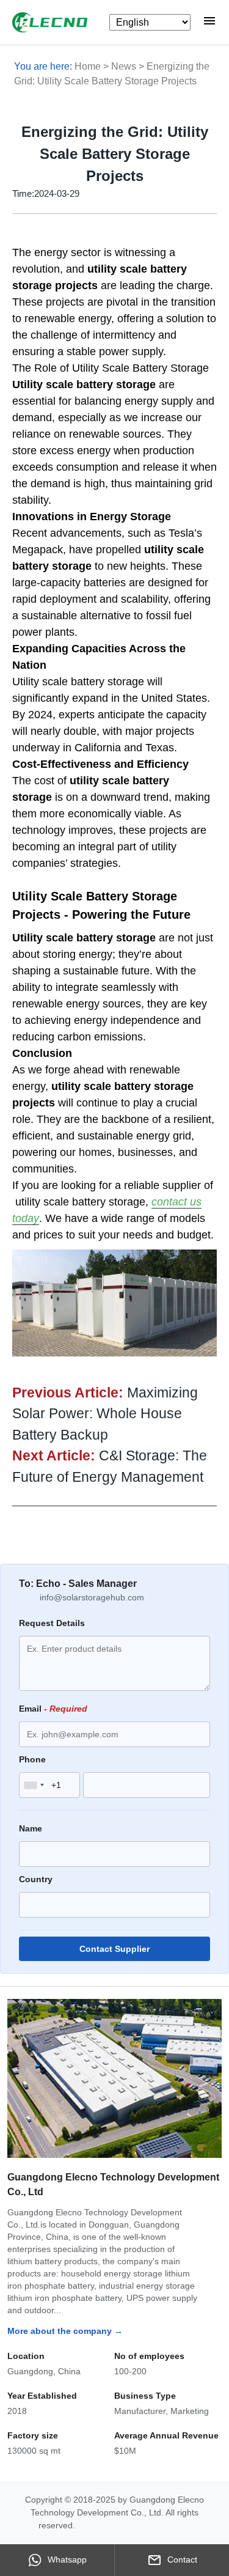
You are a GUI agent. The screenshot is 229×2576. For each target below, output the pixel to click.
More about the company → (65, 2331)
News (124, 66)
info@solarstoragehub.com (92, 1597)
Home (88, 66)
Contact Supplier (114, 1949)
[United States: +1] (34, 1785)
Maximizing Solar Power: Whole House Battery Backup (105, 1414)
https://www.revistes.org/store (134, 2525)
